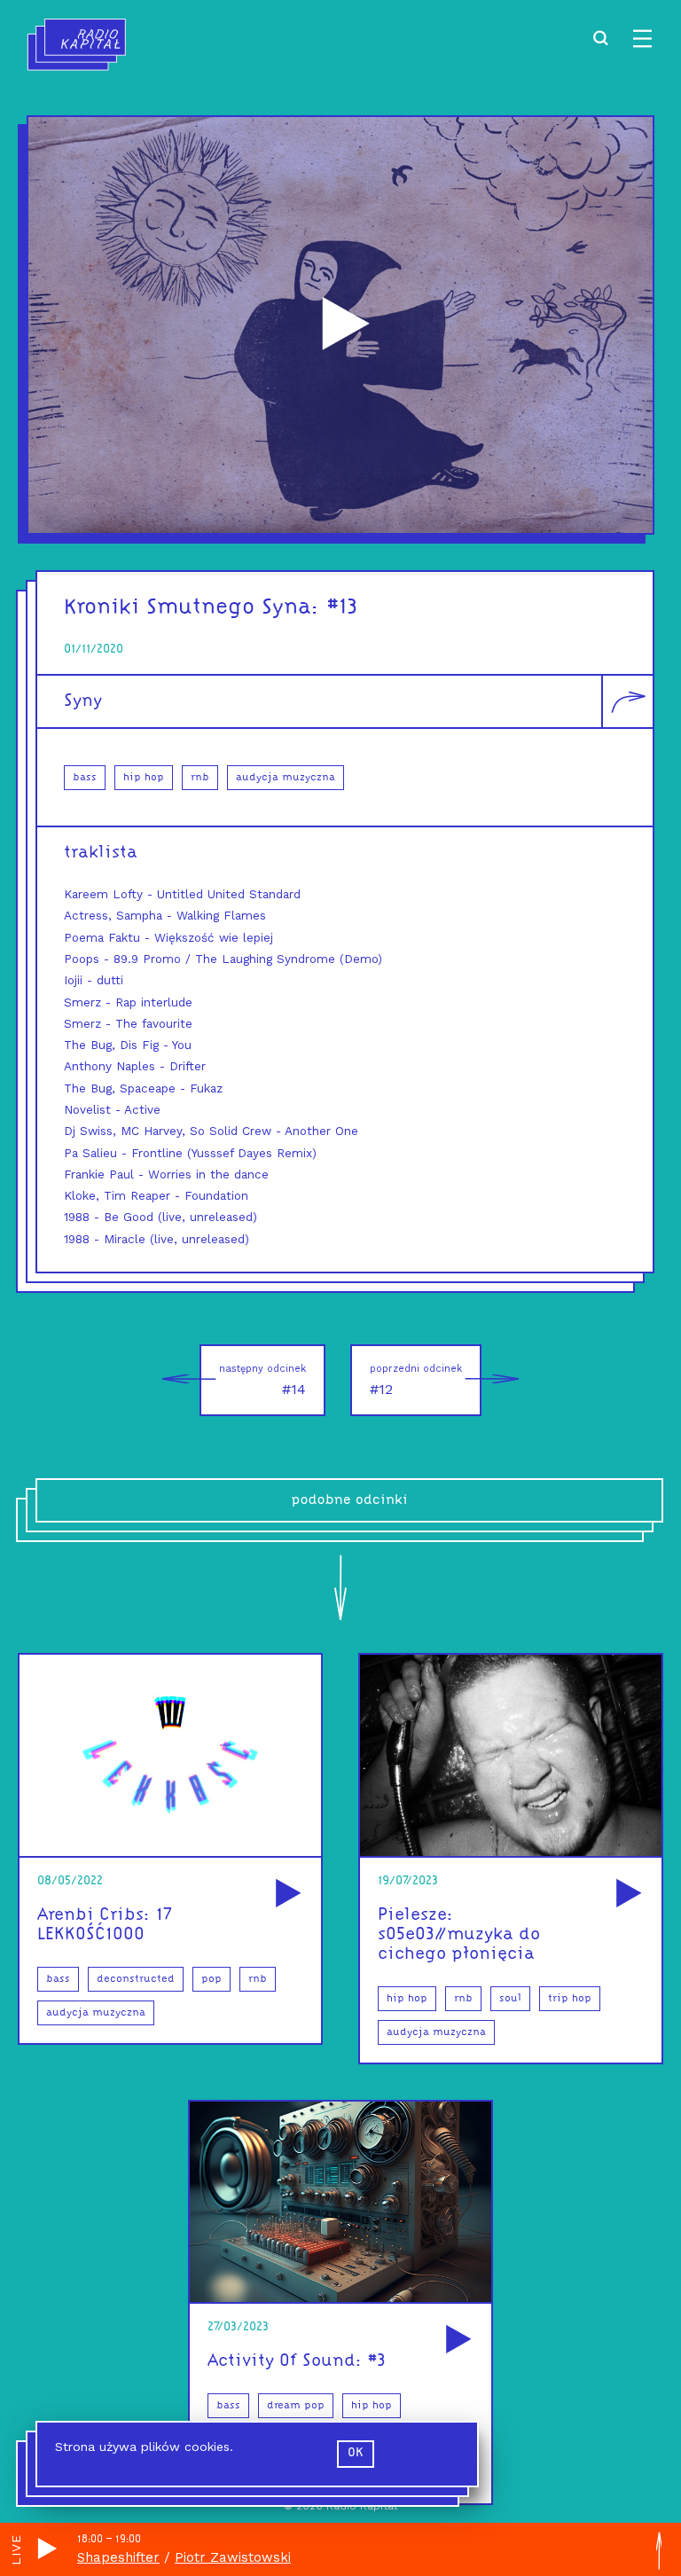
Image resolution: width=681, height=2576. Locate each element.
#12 (416, 1380)
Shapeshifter (118, 2557)
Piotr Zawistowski (233, 2557)
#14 (262, 1380)
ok (356, 2453)
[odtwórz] (286, 1895)
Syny (83, 701)
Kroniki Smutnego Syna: (192, 608)
